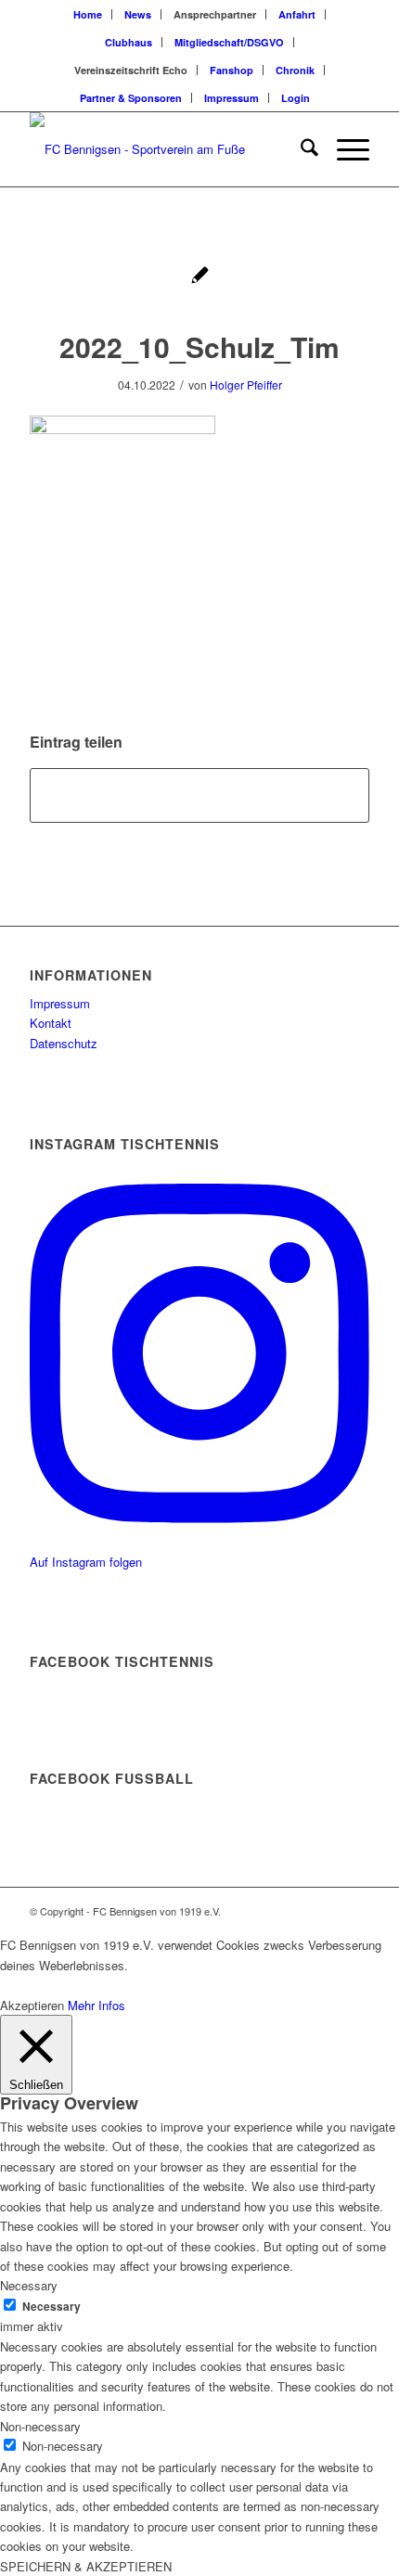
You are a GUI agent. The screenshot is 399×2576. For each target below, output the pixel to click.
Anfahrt (297, 14)
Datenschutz (64, 1043)
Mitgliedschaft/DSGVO (229, 42)
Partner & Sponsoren (131, 98)
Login (296, 98)
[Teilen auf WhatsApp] (199, 795)
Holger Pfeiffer (246, 384)
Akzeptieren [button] (32, 2005)
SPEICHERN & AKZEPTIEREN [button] (86, 2566)
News (138, 14)
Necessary (51, 2307)
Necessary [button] (29, 2285)
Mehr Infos (97, 2005)
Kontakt (51, 1023)
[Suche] (300, 149)
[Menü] (344, 149)
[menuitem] (88, 14)
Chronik (295, 70)
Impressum (232, 98)
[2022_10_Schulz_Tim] (200, 277)
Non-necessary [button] (40, 2426)
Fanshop (232, 70)
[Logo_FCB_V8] (165, 149)
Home (88, 14)
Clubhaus (129, 42)
